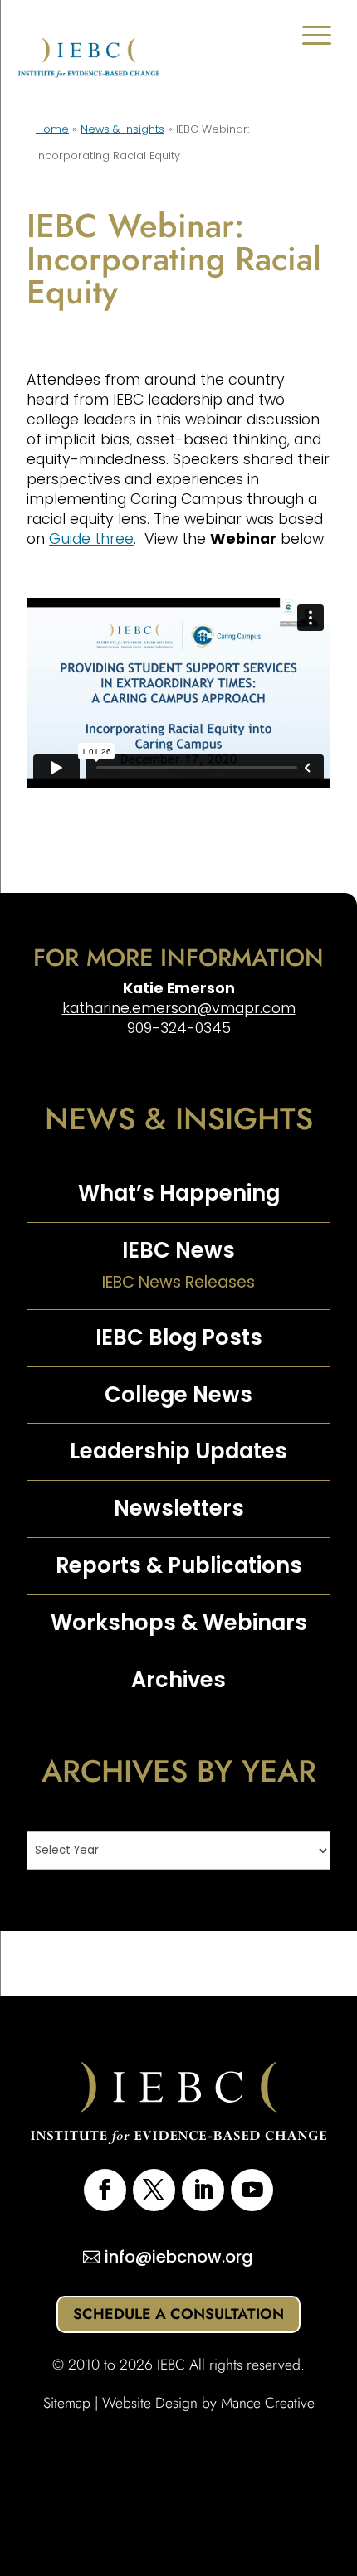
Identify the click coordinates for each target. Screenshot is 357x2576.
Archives (178, 1680)
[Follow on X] (154, 2190)
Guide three (91, 539)
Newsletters (179, 1508)
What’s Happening (179, 1193)
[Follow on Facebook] (105, 2190)
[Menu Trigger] (317, 35)
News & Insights (122, 129)
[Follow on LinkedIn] (203, 2190)
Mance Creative (268, 2403)
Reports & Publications (179, 1565)
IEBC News (178, 1250)
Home (52, 129)
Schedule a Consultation (178, 2314)
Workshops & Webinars (179, 1623)
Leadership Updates (178, 1451)
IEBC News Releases (178, 1282)
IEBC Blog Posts (179, 1337)
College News (178, 1395)
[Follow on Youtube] (252, 2190)
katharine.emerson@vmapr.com (179, 1008)
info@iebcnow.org (179, 2257)
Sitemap (67, 2403)
